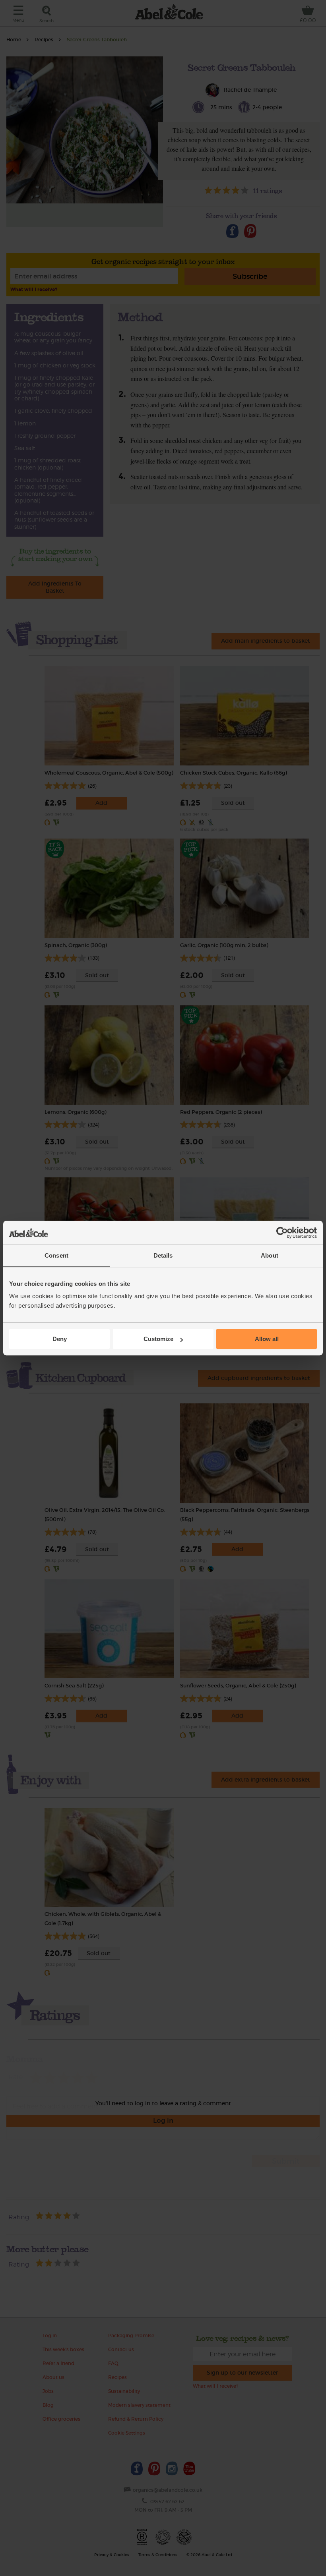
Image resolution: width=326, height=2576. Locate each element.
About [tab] (270, 1255)
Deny (60, 1339)
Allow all (267, 1339)
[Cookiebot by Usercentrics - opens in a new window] (282, 1233)
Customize (158, 1339)
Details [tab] (163, 1255)
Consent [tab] (56, 1255)
